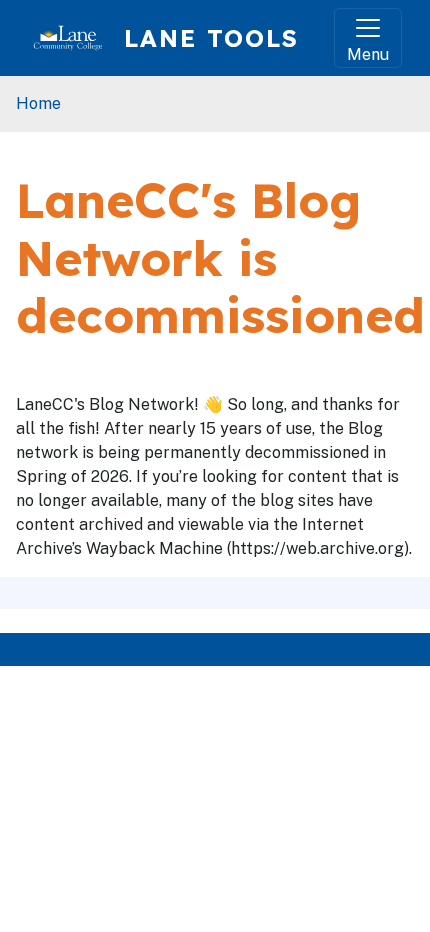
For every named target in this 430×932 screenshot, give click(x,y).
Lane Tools (211, 38)
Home (38, 103)
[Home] (76, 38)
